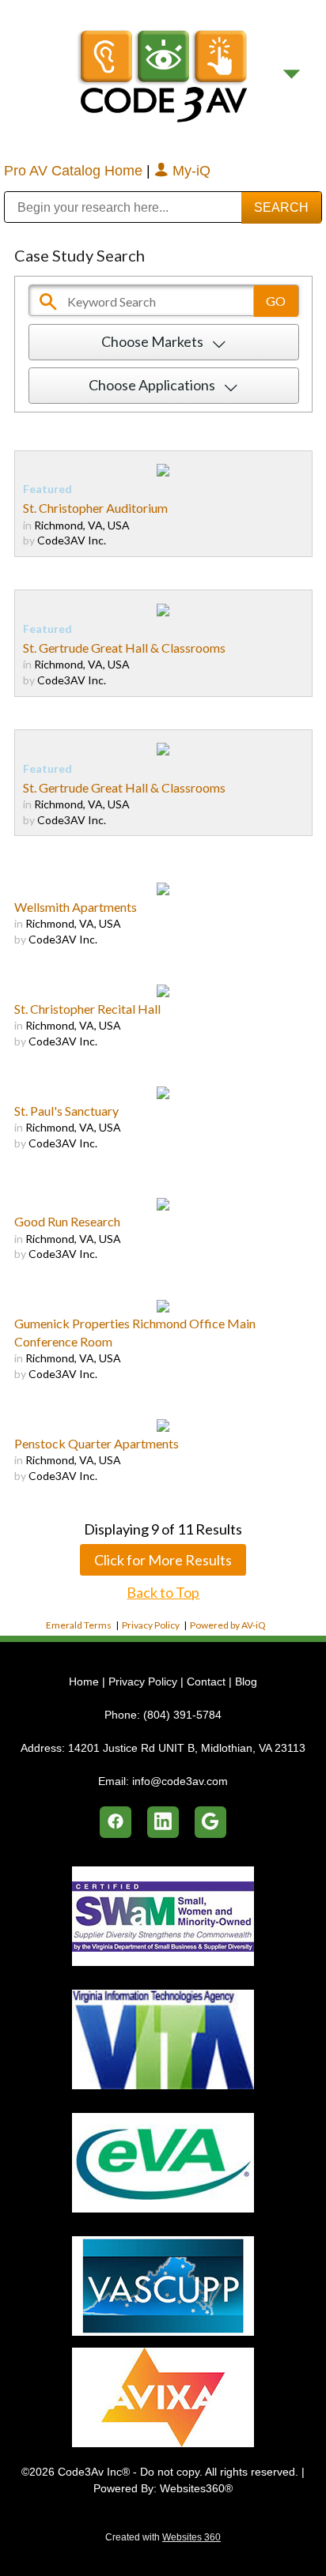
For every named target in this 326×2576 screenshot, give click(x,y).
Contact (206, 1682)
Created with (163, 2537)
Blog (246, 1682)
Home (85, 1682)
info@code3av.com (180, 1781)
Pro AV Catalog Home (75, 171)
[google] (210, 1822)
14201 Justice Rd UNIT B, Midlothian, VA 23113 (187, 1748)
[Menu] (292, 74)
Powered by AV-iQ (228, 1625)
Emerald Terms (79, 1625)
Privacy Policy (151, 1625)
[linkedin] (163, 1822)
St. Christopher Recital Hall (87, 1009)
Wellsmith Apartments (76, 907)
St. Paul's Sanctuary (66, 1111)
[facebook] (116, 1822)
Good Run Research (67, 1221)
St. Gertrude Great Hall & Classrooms (124, 648)
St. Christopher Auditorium (95, 508)
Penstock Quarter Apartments (97, 1443)
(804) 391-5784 (182, 1715)
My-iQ (190, 171)
